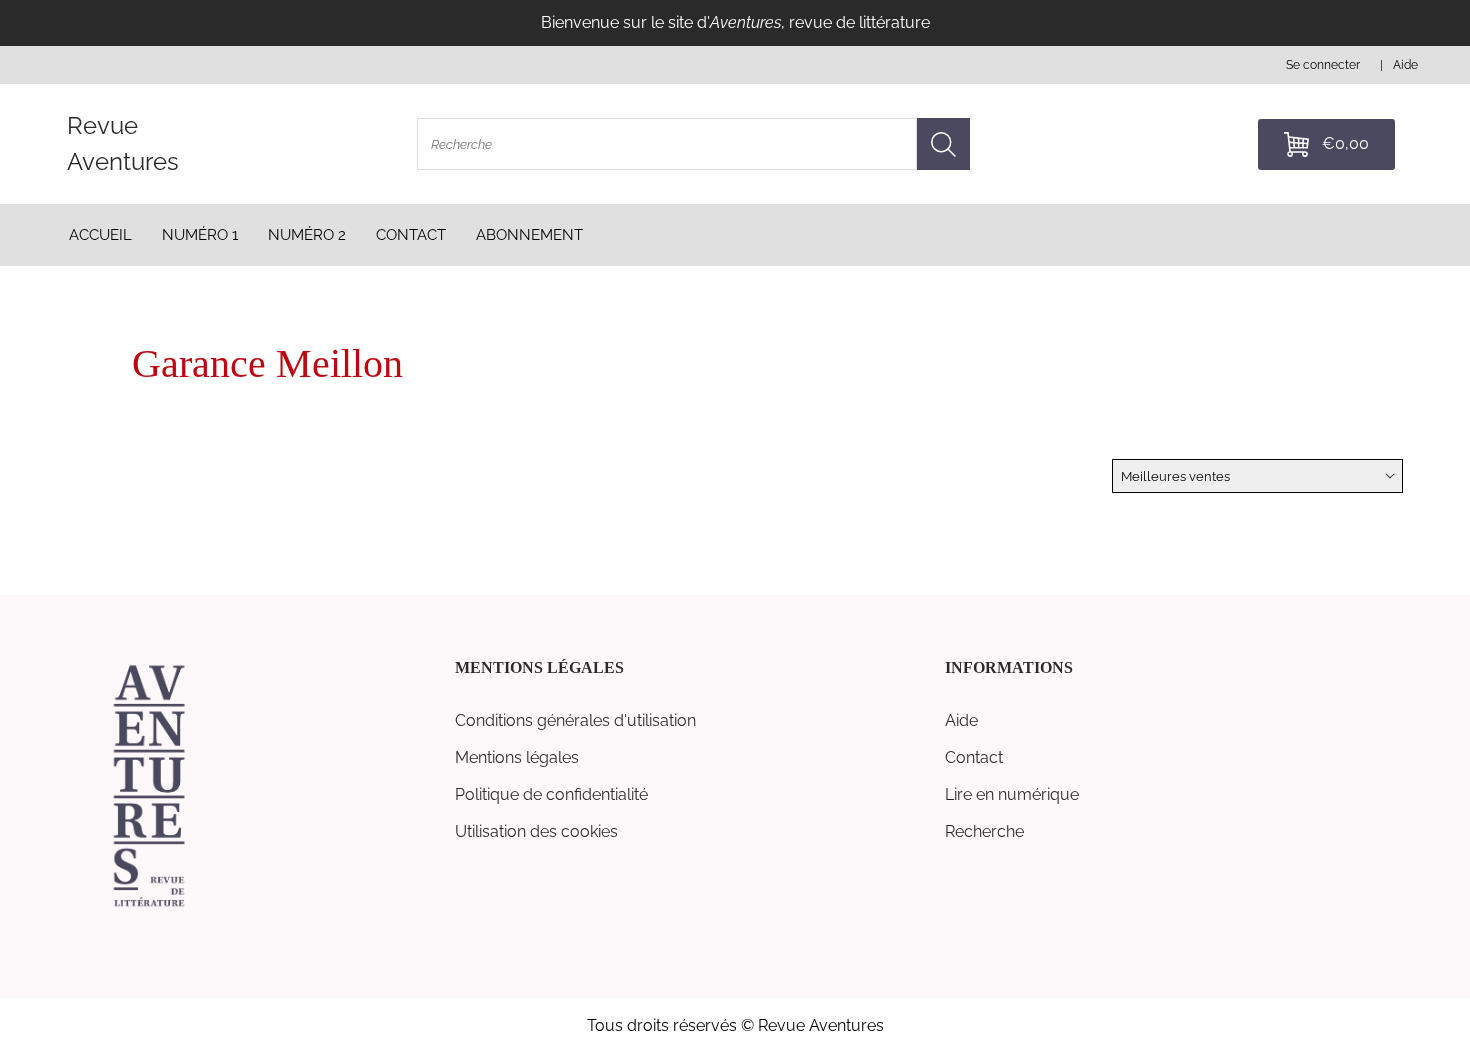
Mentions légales (517, 757)
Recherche (984, 831)
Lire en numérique (1012, 794)
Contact (974, 757)
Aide (961, 720)
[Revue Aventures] (149, 905)
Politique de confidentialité (551, 794)
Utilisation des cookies (536, 831)
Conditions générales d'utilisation (575, 720)
